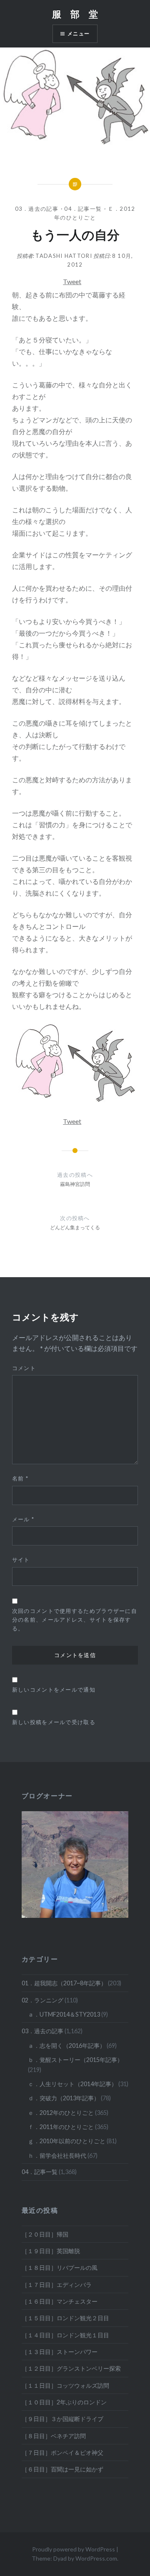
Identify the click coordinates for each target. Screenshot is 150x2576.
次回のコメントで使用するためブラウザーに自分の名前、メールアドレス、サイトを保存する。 (75, 1620)
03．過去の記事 (37, 209)
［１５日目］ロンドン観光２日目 (65, 2318)
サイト (21, 1560)
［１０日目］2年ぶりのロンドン (64, 2402)
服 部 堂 (75, 14)
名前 (20, 1478)
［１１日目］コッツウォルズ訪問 (65, 2385)
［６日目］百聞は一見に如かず (62, 2469)
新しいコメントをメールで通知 (54, 1690)
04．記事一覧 (83, 209)
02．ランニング (42, 2000)
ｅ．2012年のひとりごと (61, 2113)
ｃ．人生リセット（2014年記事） (72, 2084)
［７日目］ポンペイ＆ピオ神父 (62, 2452)
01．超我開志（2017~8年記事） (64, 1983)
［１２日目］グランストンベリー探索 (71, 2368)
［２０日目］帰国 (45, 2234)
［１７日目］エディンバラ (57, 2285)
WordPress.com (96, 2558)
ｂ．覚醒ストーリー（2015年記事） (75, 2060)
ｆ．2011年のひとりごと (61, 2127)
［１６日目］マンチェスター (60, 2301)
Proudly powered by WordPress (74, 2549)
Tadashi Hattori (64, 256)
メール (23, 1519)
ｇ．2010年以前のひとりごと (67, 2141)
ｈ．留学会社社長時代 (57, 2155)
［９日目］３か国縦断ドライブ (62, 2419)
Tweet (72, 281)
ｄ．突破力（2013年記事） (64, 2098)
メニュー (79, 34)
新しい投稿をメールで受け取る (54, 1722)
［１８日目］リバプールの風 (60, 2268)
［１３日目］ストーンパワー (60, 2352)
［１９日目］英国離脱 (51, 2251)
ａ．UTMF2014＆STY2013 (64, 2014)
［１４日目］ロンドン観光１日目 (65, 2335)
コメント (24, 1368)
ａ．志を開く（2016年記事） (67, 2046)
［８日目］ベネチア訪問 (54, 2436)
